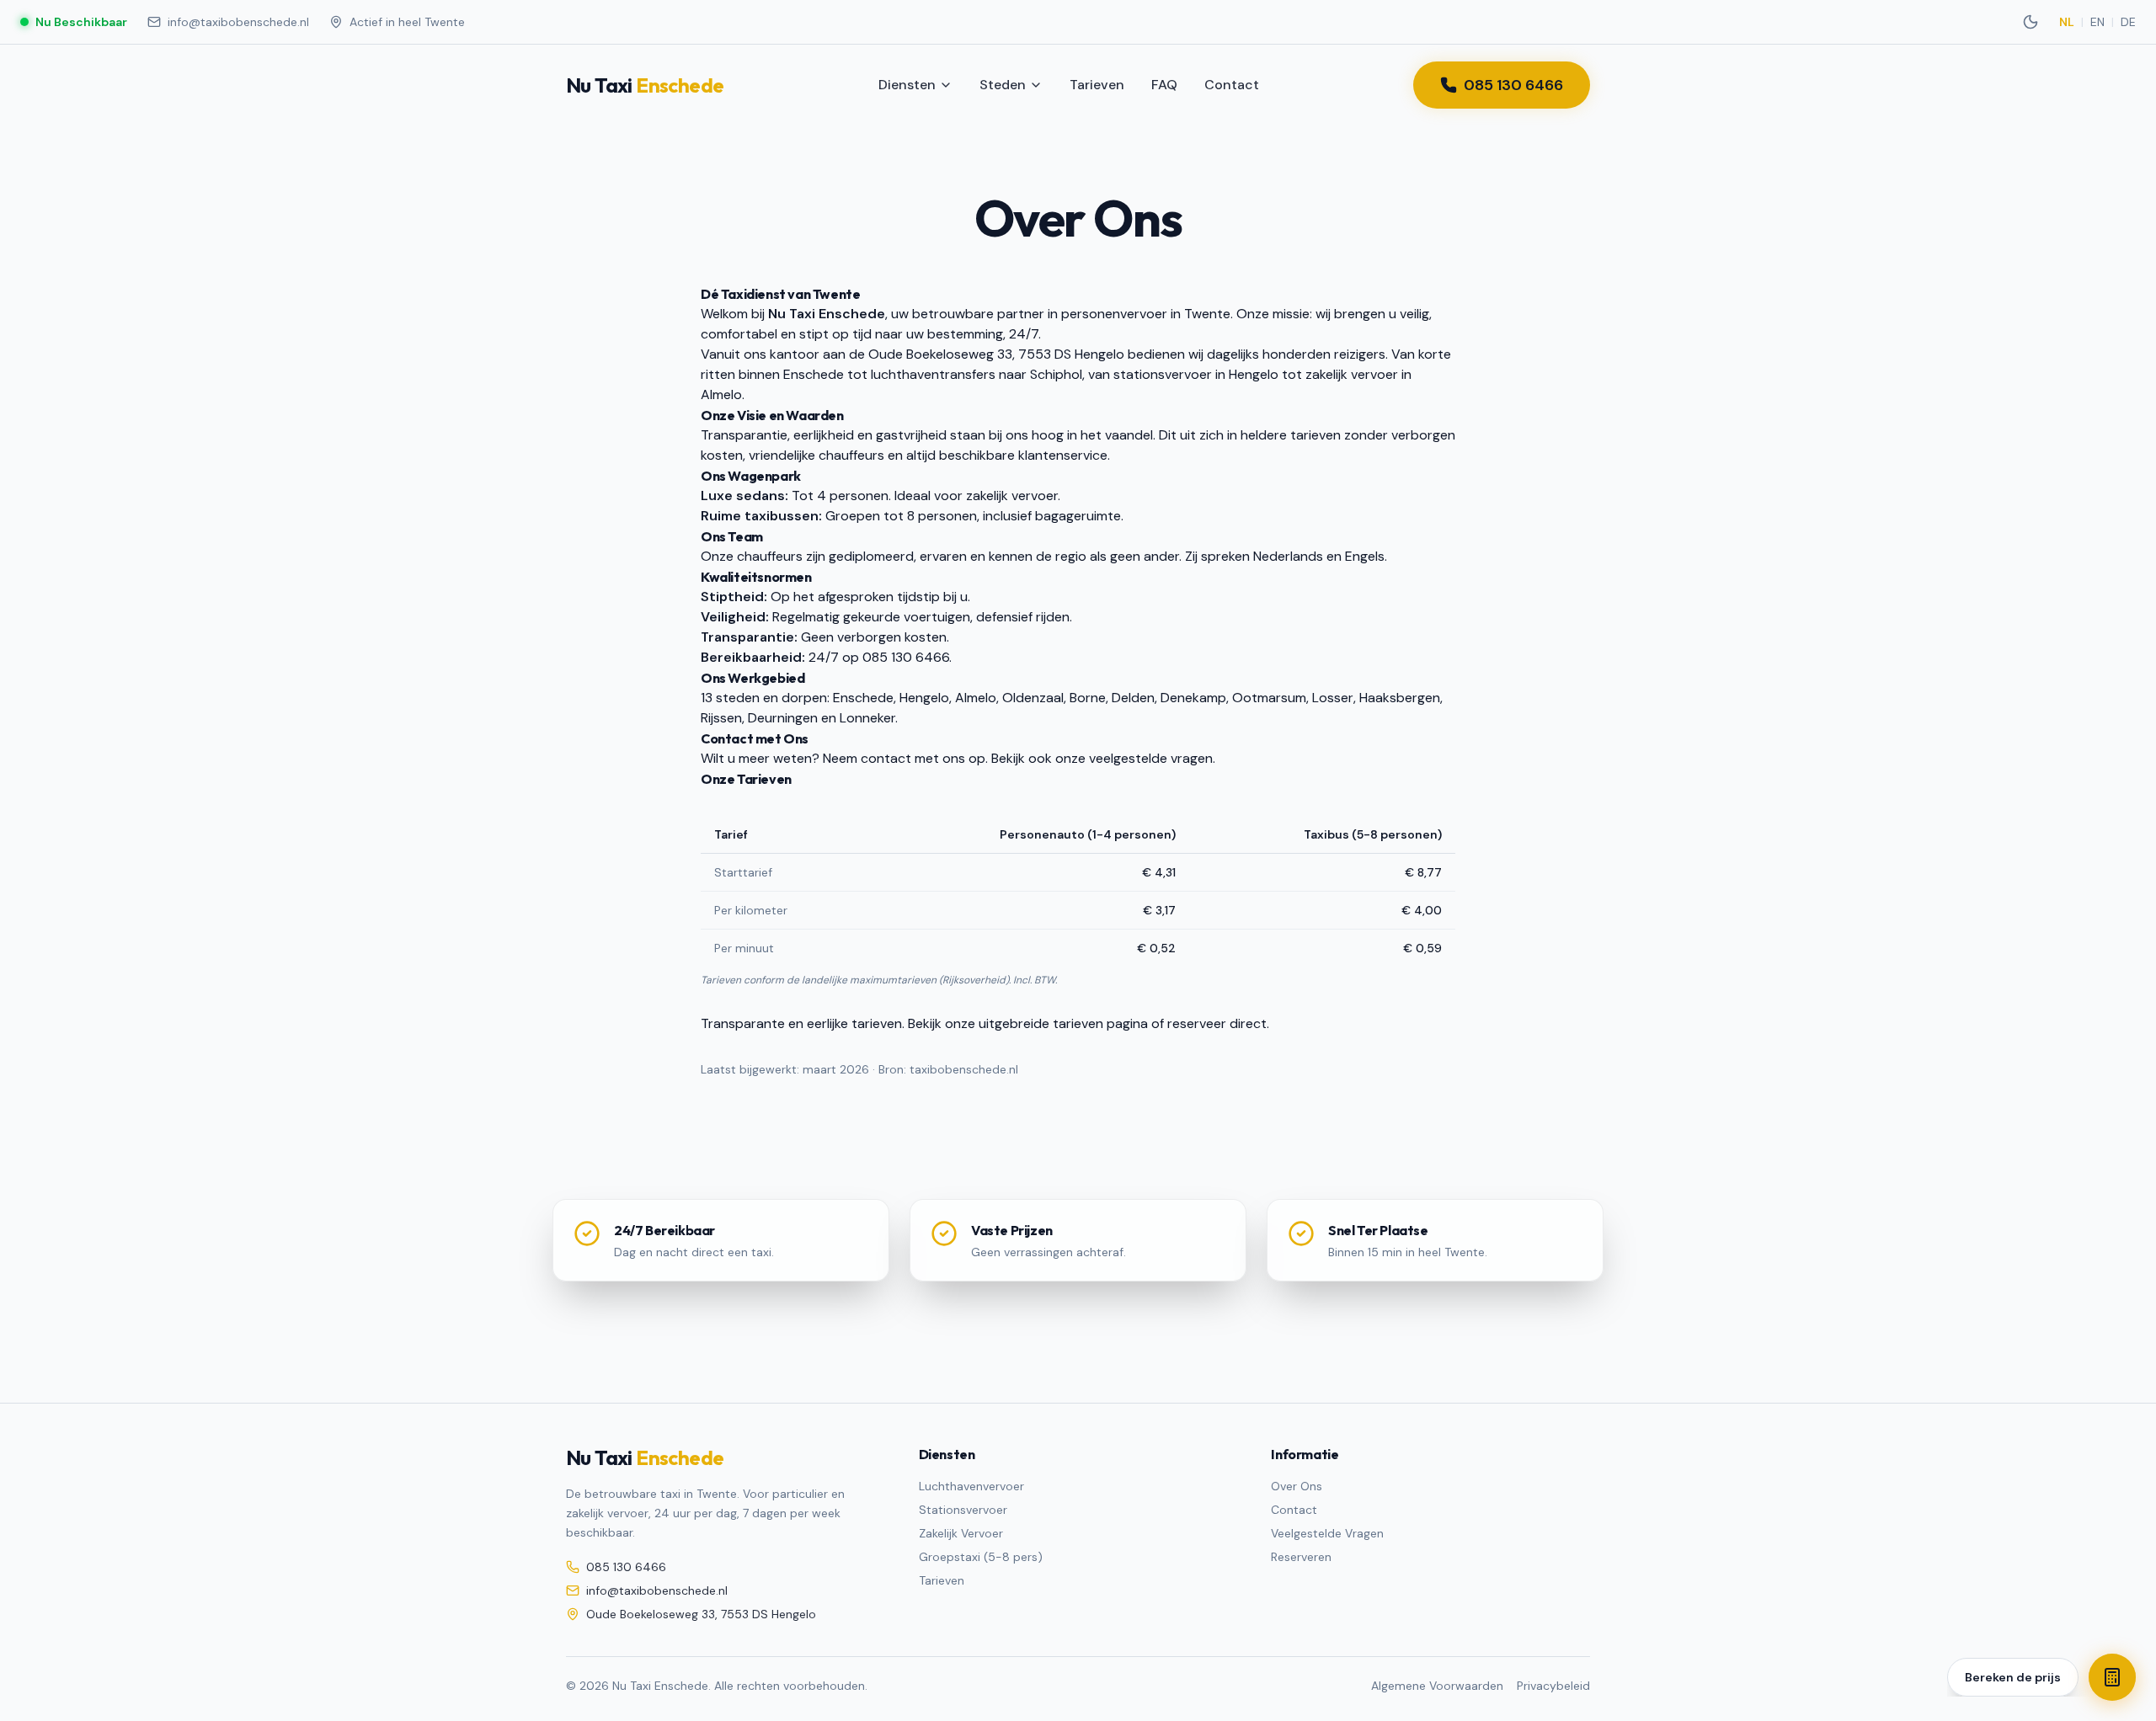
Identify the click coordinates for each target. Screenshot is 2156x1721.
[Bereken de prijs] (2112, 1677)
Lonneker (867, 718)
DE (2128, 22)
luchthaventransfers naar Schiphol (977, 374)
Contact (1232, 85)
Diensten (907, 85)
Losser (1333, 698)
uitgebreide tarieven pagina (1063, 1023)
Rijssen (721, 718)
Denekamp (1193, 698)
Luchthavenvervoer (971, 1486)
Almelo (721, 394)
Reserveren (1301, 1557)
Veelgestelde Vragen (1327, 1533)
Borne (1088, 698)
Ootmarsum (1269, 698)
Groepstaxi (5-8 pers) (981, 1557)
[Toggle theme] (2031, 22)
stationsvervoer (1163, 374)
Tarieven (1097, 85)
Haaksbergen (1400, 698)
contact (886, 758)
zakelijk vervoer (1352, 374)
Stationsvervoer (963, 1510)
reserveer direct (1217, 1023)
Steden (1003, 85)
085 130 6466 (1513, 85)
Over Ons (1297, 1486)
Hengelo (1254, 374)
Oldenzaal (1033, 698)
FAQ (1164, 85)
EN (2097, 22)
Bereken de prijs (2013, 1677)
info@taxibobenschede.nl (238, 22)
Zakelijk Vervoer (961, 1533)
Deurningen (783, 718)
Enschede (814, 374)
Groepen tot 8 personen (901, 516)
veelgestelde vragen (1151, 758)
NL (2067, 22)
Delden (1133, 698)
